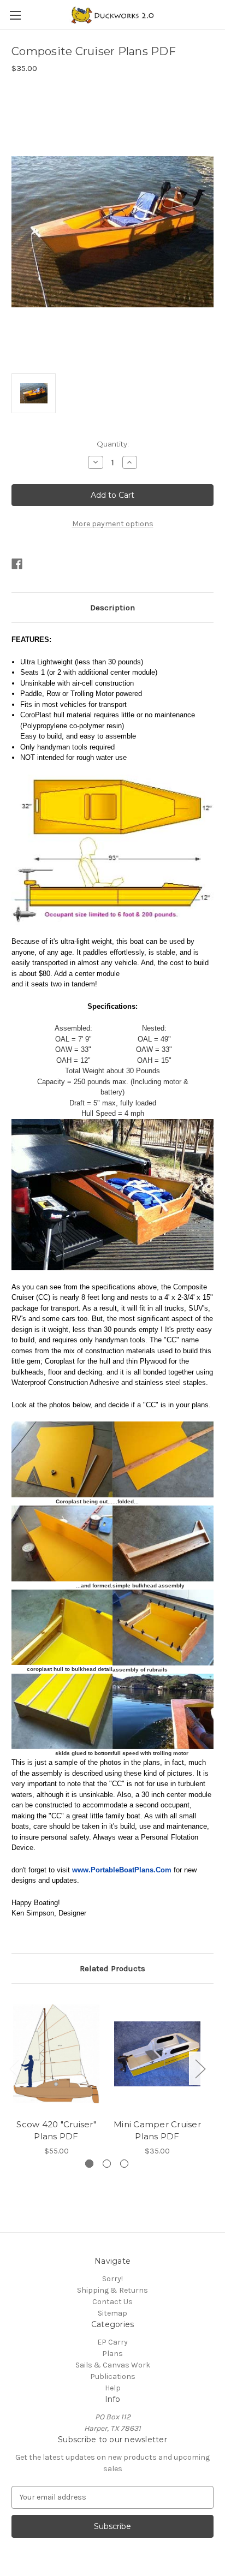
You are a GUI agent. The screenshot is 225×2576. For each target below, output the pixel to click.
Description (112, 608)
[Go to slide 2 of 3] (107, 2164)
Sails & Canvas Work (113, 2365)
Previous (14, 2069)
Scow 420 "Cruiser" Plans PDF (56, 2131)
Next (200, 2069)
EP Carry (112, 2342)
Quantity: (113, 444)
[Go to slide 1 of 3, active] (89, 2164)
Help (113, 2388)
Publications (113, 2376)
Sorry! (112, 2279)
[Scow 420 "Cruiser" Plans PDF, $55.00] (56, 2054)
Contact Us (112, 2302)
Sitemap (112, 2313)
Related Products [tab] (112, 1968)
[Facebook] (17, 564)
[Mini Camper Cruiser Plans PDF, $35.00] (157, 2054)
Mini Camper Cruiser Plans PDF (157, 2131)
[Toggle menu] (15, 15)
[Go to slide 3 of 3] (124, 2164)
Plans (112, 2354)
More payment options (113, 524)
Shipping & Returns (112, 2290)
